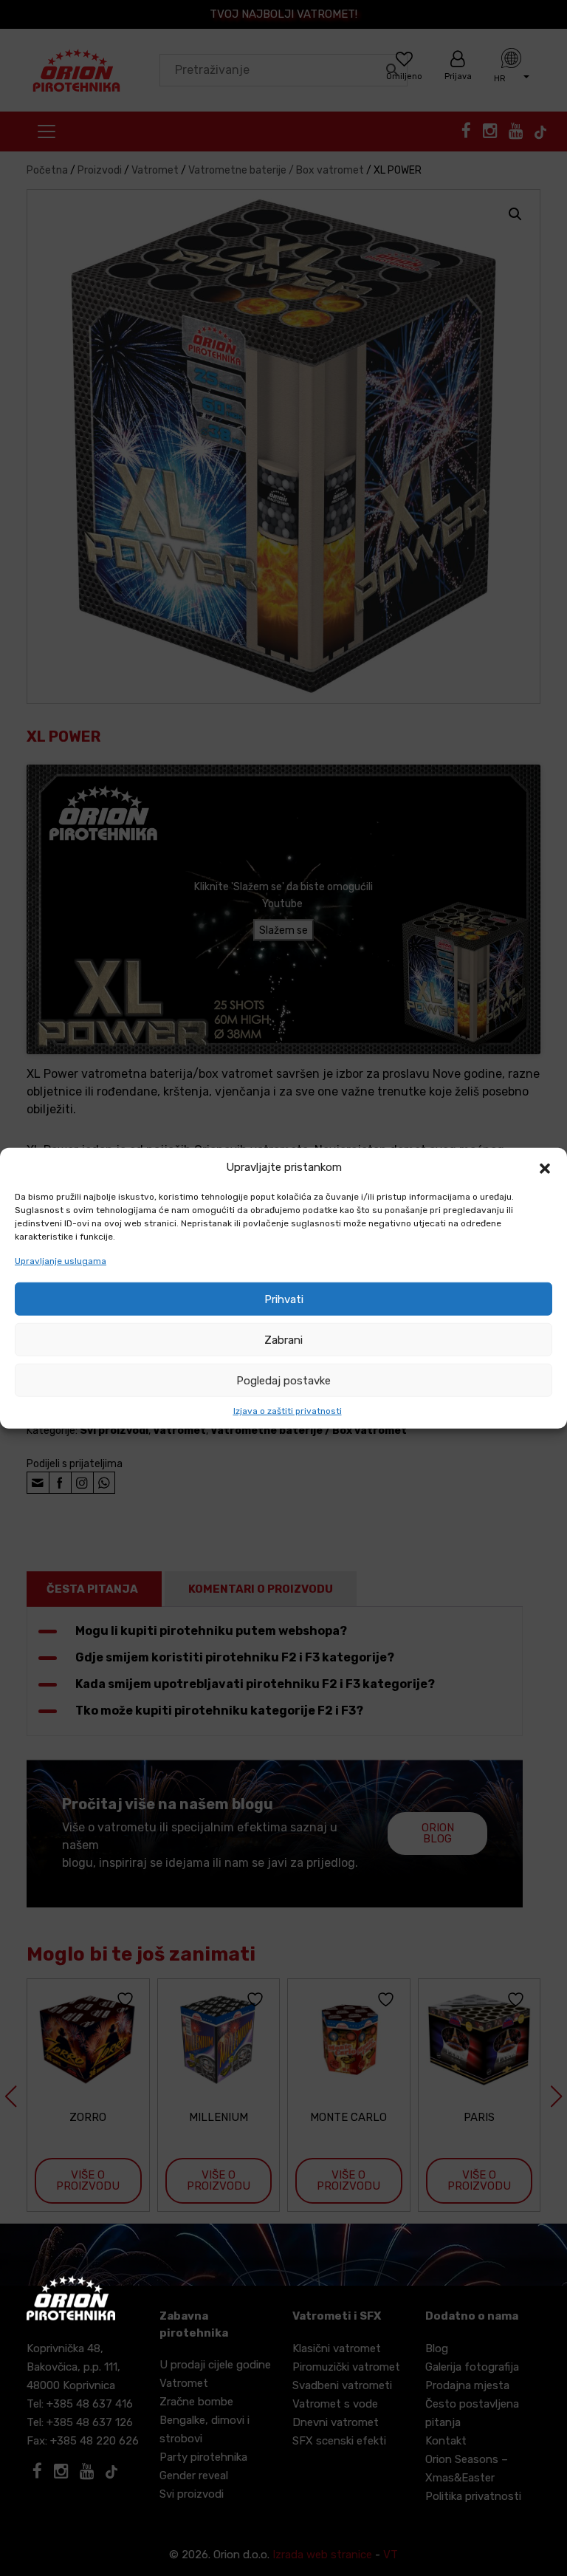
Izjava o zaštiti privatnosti (288, 1411)
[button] (545, 1167)
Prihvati (284, 1299)
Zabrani (283, 1339)
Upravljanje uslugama (61, 1261)
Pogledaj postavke (283, 1380)
